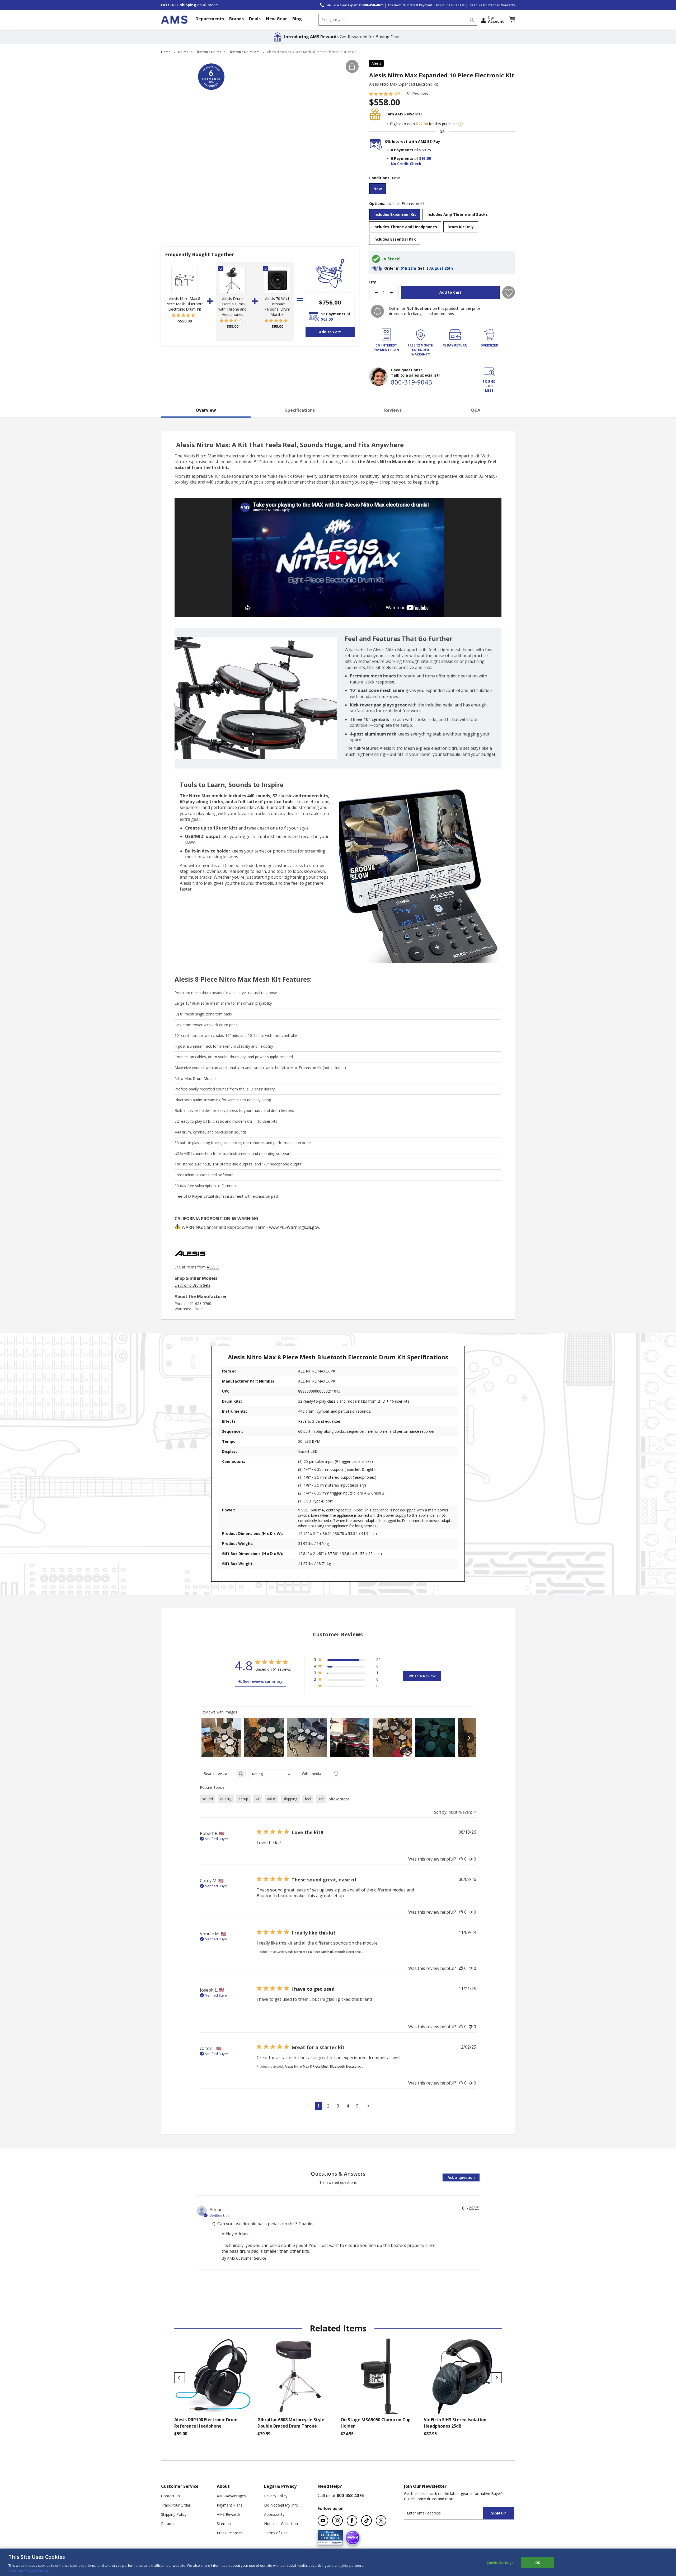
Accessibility (274, 2514)
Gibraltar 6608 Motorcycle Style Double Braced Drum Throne (291, 2423)
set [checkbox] (321, 1799)
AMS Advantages (231, 2496)
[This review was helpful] (461, 1859)
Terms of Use (276, 2533)
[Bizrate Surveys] (335, 2542)
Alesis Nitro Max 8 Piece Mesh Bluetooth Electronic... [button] (324, 1952)
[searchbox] (218, 1774)
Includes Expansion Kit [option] (395, 214)
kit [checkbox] (258, 1799)
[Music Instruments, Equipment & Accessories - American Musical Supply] (174, 20)
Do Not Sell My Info (281, 2505)
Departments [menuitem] (210, 19)
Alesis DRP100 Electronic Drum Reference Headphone (206, 2423)
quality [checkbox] (226, 1799)
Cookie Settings (500, 2563)
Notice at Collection (281, 2524)
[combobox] (398, 20)
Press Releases (230, 2533)
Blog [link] (297, 19)
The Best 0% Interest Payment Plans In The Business (426, 5)
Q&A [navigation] (476, 410)
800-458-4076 (350, 2495)
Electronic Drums (208, 52)
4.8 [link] (398, 94)
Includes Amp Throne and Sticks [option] (457, 214)
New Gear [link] (276, 19)
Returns (168, 2524)
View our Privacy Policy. (29, 2570)
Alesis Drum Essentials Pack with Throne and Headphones (232, 306)
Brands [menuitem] (236, 19)
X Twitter (381, 2521)
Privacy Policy (276, 2496)
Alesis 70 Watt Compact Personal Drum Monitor (277, 306)
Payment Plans (230, 2505)
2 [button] (328, 2106)
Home (166, 52)
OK (538, 2563)
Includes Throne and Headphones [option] (405, 227)
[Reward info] (461, 124)
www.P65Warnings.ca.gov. (295, 1227)
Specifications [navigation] (300, 410)
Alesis (376, 63)
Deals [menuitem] (255, 19)
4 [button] (348, 2106)
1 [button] (318, 2106)
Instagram (337, 2521)
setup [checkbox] (243, 1799)
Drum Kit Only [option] (461, 227)
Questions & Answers (338, 2174)
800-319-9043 (411, 382)
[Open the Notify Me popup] (377, 311)
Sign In (496, 20)
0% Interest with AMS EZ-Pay (413, 141)
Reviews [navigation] (393, 410)
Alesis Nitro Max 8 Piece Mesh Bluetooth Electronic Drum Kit (185, 304)
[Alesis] (190, 1262)
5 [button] (357, 2106)
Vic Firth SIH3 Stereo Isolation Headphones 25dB (455, 2423)
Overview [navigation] (206, 410)
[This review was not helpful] (471, 1859)
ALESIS (213, 1267)
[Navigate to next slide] (469, 1738)
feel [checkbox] (308, 1799)
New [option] (378, 189)
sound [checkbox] (208, 1799)
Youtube (323, 2521)
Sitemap (224, 2524)
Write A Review (422, 1676)
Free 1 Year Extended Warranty (492, 5)
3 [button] (338, 2106)
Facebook (352, 2521)
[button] (512, 20)
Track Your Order (176, 2505)
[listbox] (442, 189)
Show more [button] (339, 1799)
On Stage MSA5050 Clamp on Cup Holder (376, 2423)
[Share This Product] (352, 66)
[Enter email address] (448, 2513)
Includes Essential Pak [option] (395, 239)
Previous (180, 2378)
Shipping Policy (174, 2514)
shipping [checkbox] (290, 1799)
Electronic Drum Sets (244, 52)
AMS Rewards (229, 2514)
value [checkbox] (271, 1799)
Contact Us (171, 2496)
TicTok (367, 2521)
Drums (183, 52)
